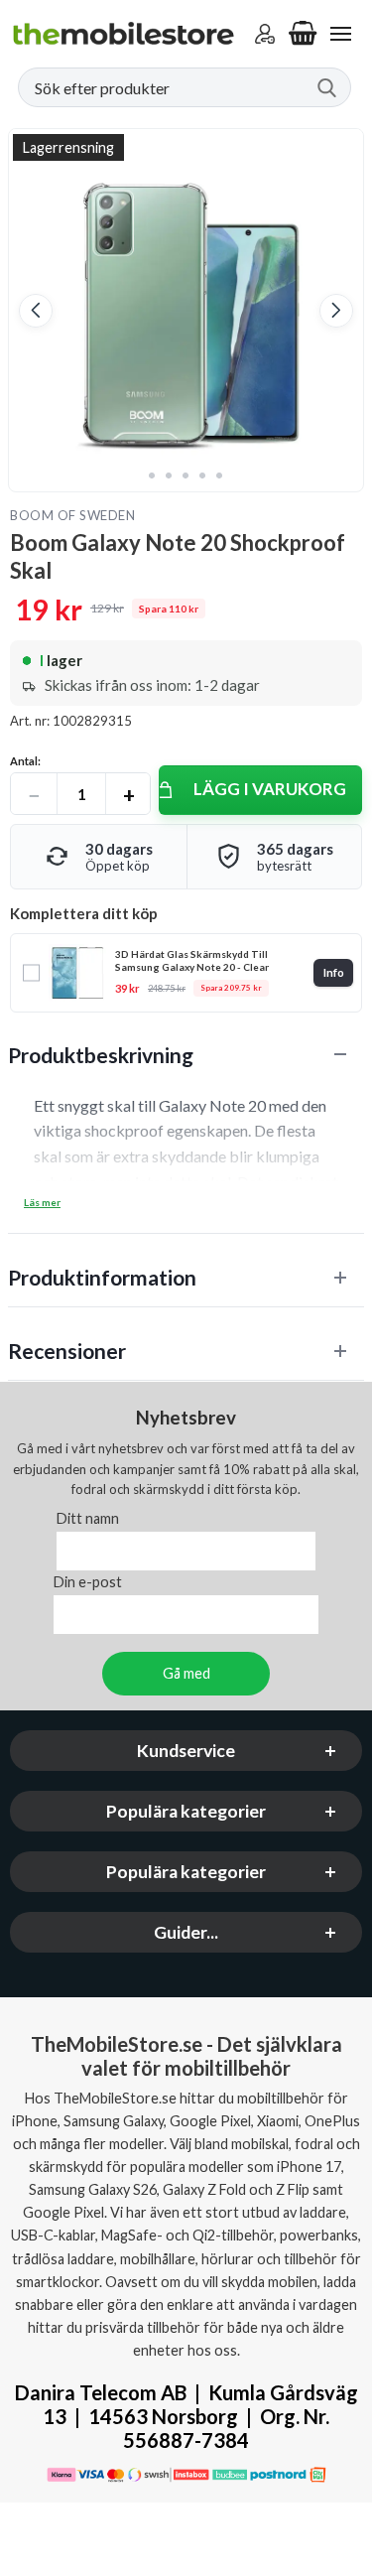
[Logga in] (265, 34)
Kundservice (186, 1752)
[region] (186, 1055)
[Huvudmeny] (340, 34)
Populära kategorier (186, 1812)
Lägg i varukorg (270, 789)
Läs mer (42, 1202)
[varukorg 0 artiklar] (303, 34)
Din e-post (88, 1583)
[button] (36, 311)
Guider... (186, 1933)
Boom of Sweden (72, 515)
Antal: (25, 761)
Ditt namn (88, 1519)
